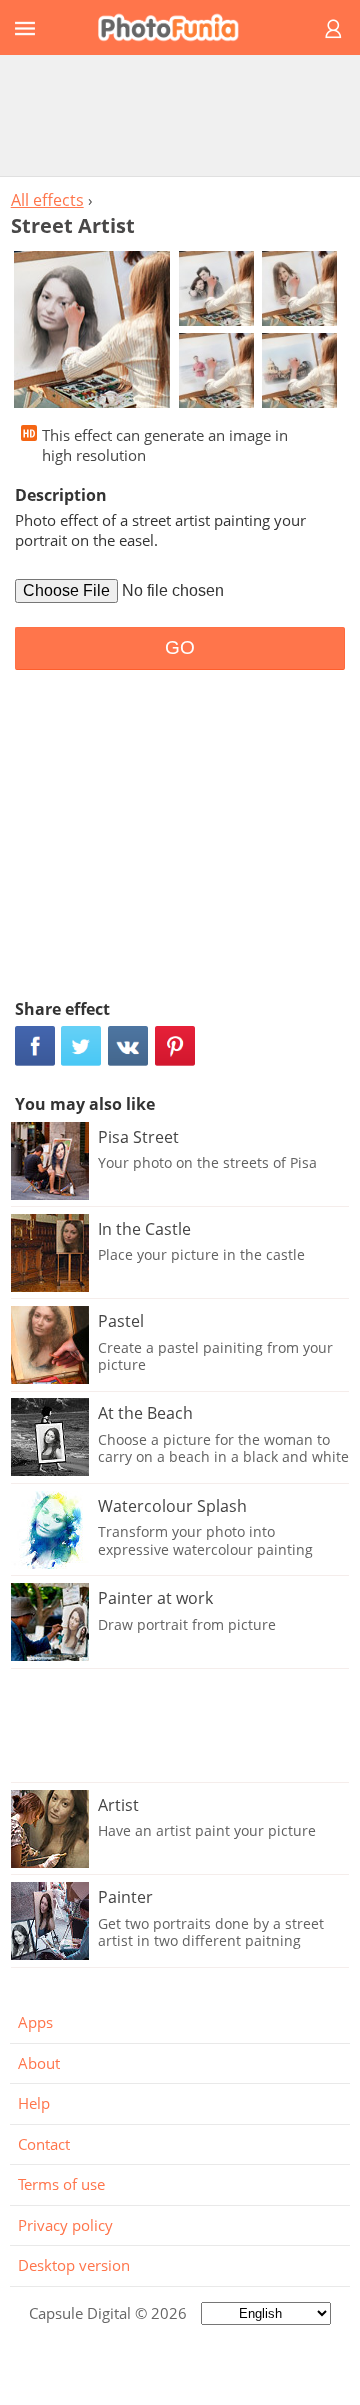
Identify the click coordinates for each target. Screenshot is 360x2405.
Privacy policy (65, 2225)
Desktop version (74, 2265)
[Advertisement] (180, 115)
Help (34, 2103)
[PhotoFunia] (177, 27)
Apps (35, 2022)
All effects (47, 200)
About (39, 2063)
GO (180, 647)
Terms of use (61, 2184)
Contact (44, 2144)
